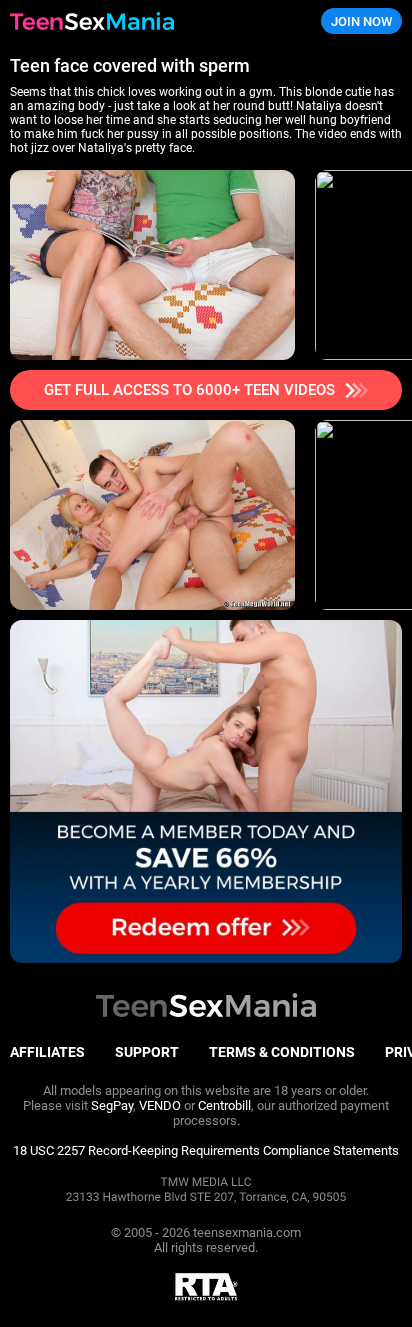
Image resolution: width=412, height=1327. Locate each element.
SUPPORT (147, 1052)
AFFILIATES (47, 1052)
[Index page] (137, 21)
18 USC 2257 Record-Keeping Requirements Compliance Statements (206, 1150)
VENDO (160, 1105)
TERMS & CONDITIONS (282, 1052)
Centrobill (224, 1105)
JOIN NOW (361, 21)
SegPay (112, 1105)
